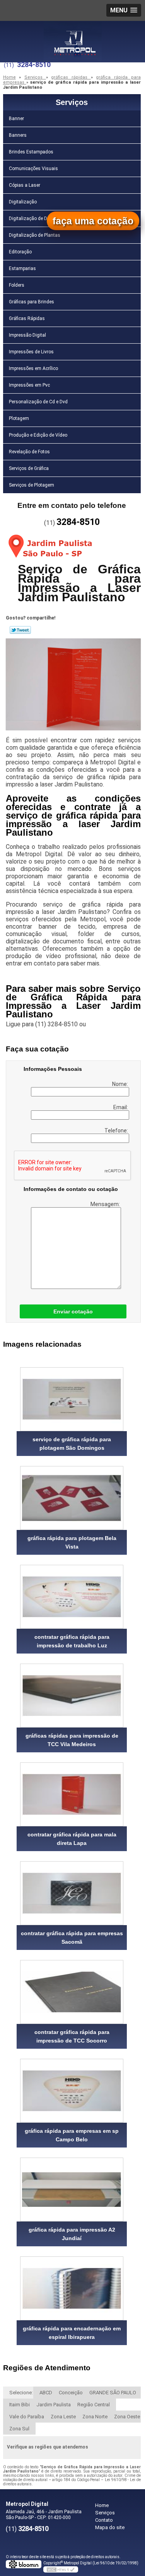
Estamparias (22, 268)
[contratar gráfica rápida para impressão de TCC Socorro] (72, 1992)
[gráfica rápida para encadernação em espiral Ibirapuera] (72, 2288)
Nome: (121, 1084)
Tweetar (20, 630)
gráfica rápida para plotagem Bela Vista (72, 1542)
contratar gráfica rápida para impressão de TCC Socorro (72, 2036)
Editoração (20, 252)
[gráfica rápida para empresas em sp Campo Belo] (72, 2091)
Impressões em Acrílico (33, 368)
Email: (121, 1107)
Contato (104, 2520)
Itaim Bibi (20, 2405)
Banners (18, 135)
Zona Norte (95, 2417)
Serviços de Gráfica (29, 468)
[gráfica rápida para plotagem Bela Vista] (72, 1498)
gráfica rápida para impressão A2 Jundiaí (72, 2234)
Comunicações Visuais (33, 169)
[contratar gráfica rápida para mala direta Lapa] (72, 1794)
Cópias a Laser (25, 185)
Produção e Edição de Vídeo (38, 435)
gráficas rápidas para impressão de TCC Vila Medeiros (72, 1740)
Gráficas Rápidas (27, 318)
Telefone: (117, 1131)
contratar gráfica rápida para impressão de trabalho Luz (72, 1641)
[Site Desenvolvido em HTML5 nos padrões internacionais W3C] (61, 2569)
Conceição (71, 2393)
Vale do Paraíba (27, 2417)
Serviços (72, 102)
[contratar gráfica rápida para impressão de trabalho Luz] (72, 1597)
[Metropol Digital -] (73, 36)
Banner (16, 119)
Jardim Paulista (54, 2405)
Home (102, 2505)
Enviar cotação (73, 1311)
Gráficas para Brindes (32, 302)
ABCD (46, 2393)
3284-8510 (34, 65)
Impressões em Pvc (29, 385)
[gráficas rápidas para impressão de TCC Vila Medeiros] (72, 1696)
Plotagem (19, 418)
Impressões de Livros (31, 352)
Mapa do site (110, 2527)
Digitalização (23, 202)
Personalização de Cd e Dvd (38, 402)
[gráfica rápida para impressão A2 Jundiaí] (72, 2190)
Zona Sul (19, 2429)
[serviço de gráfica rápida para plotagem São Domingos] (72, 1399)
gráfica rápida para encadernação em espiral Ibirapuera (72, 2333)
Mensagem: (106, 1204)
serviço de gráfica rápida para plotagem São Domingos (72, 1444)
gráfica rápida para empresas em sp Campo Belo (72, 2135)
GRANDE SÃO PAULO (113, 2393)
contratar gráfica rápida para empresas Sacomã (72, 1938)
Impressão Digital (27, 335)
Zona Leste (63, 2417)
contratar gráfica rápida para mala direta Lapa (72, 1839)
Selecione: (21, 2393)
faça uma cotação (93, 221)
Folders (17, 285)
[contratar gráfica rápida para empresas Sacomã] (72, 1893)
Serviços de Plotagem (32, 485)
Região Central (94, 2405)
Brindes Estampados (31, 152)
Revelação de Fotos (29, 452)
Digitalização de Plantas (35, 235)
